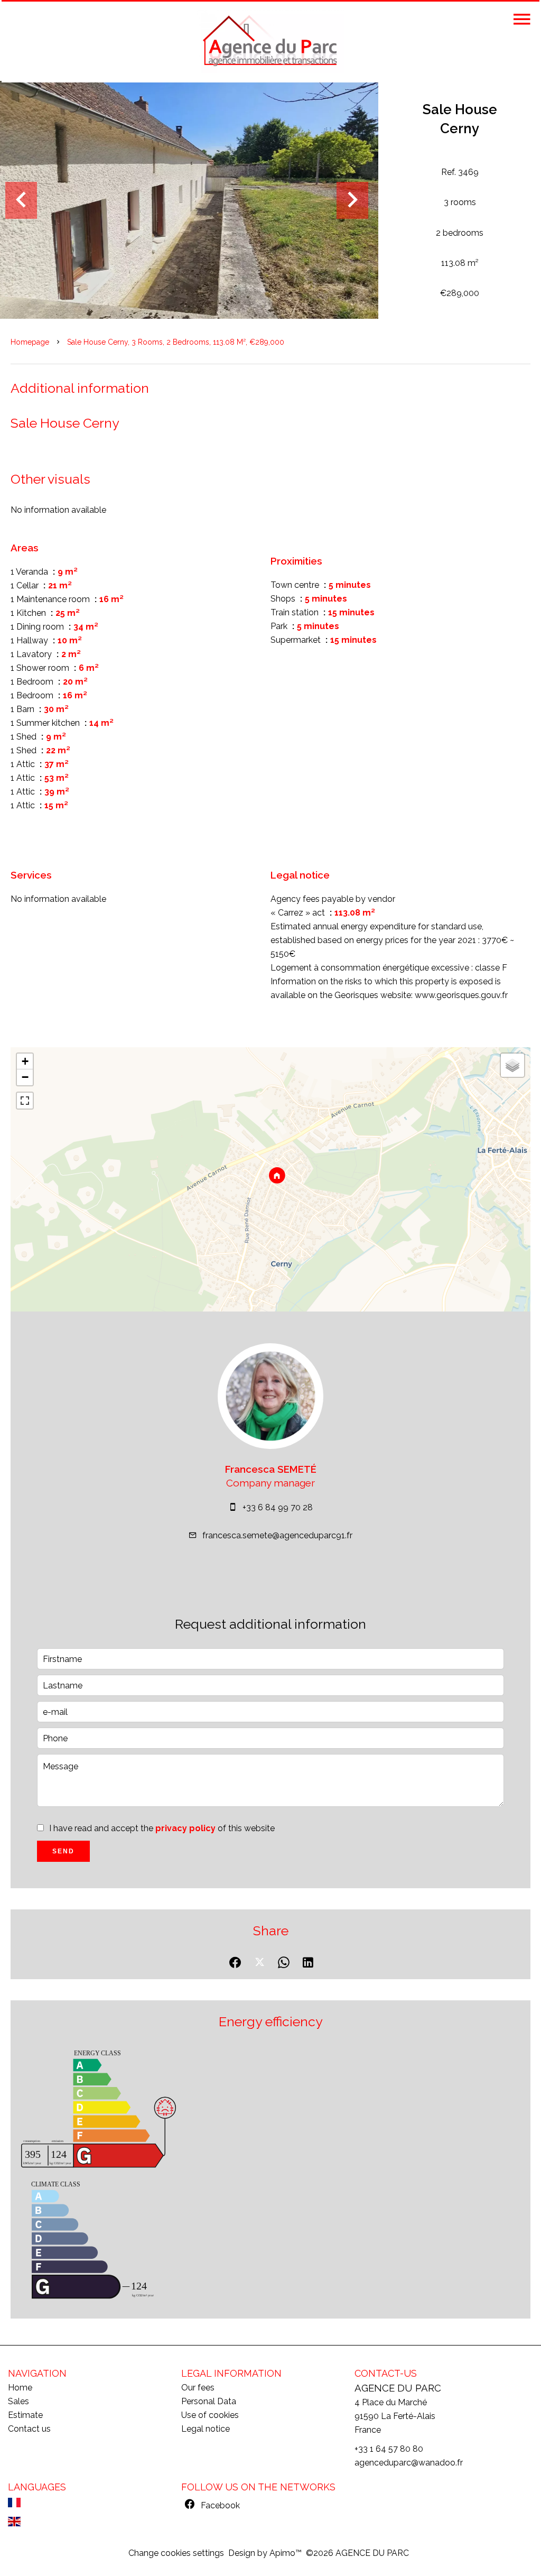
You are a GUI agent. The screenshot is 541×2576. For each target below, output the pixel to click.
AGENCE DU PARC (398, 2388)
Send (63, 1851)
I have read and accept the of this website (162, 1828)
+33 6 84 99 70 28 (278, 1507)
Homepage (30, 342)
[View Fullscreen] (25, 1101)
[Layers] (512, 1065)
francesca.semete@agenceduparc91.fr (277, 1535)
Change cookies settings (176, 2553)
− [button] (25, 1077)
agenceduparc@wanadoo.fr (409, 2463)
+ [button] (25, 1061)
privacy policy (185, 1828)
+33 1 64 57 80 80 (389, 2449)
